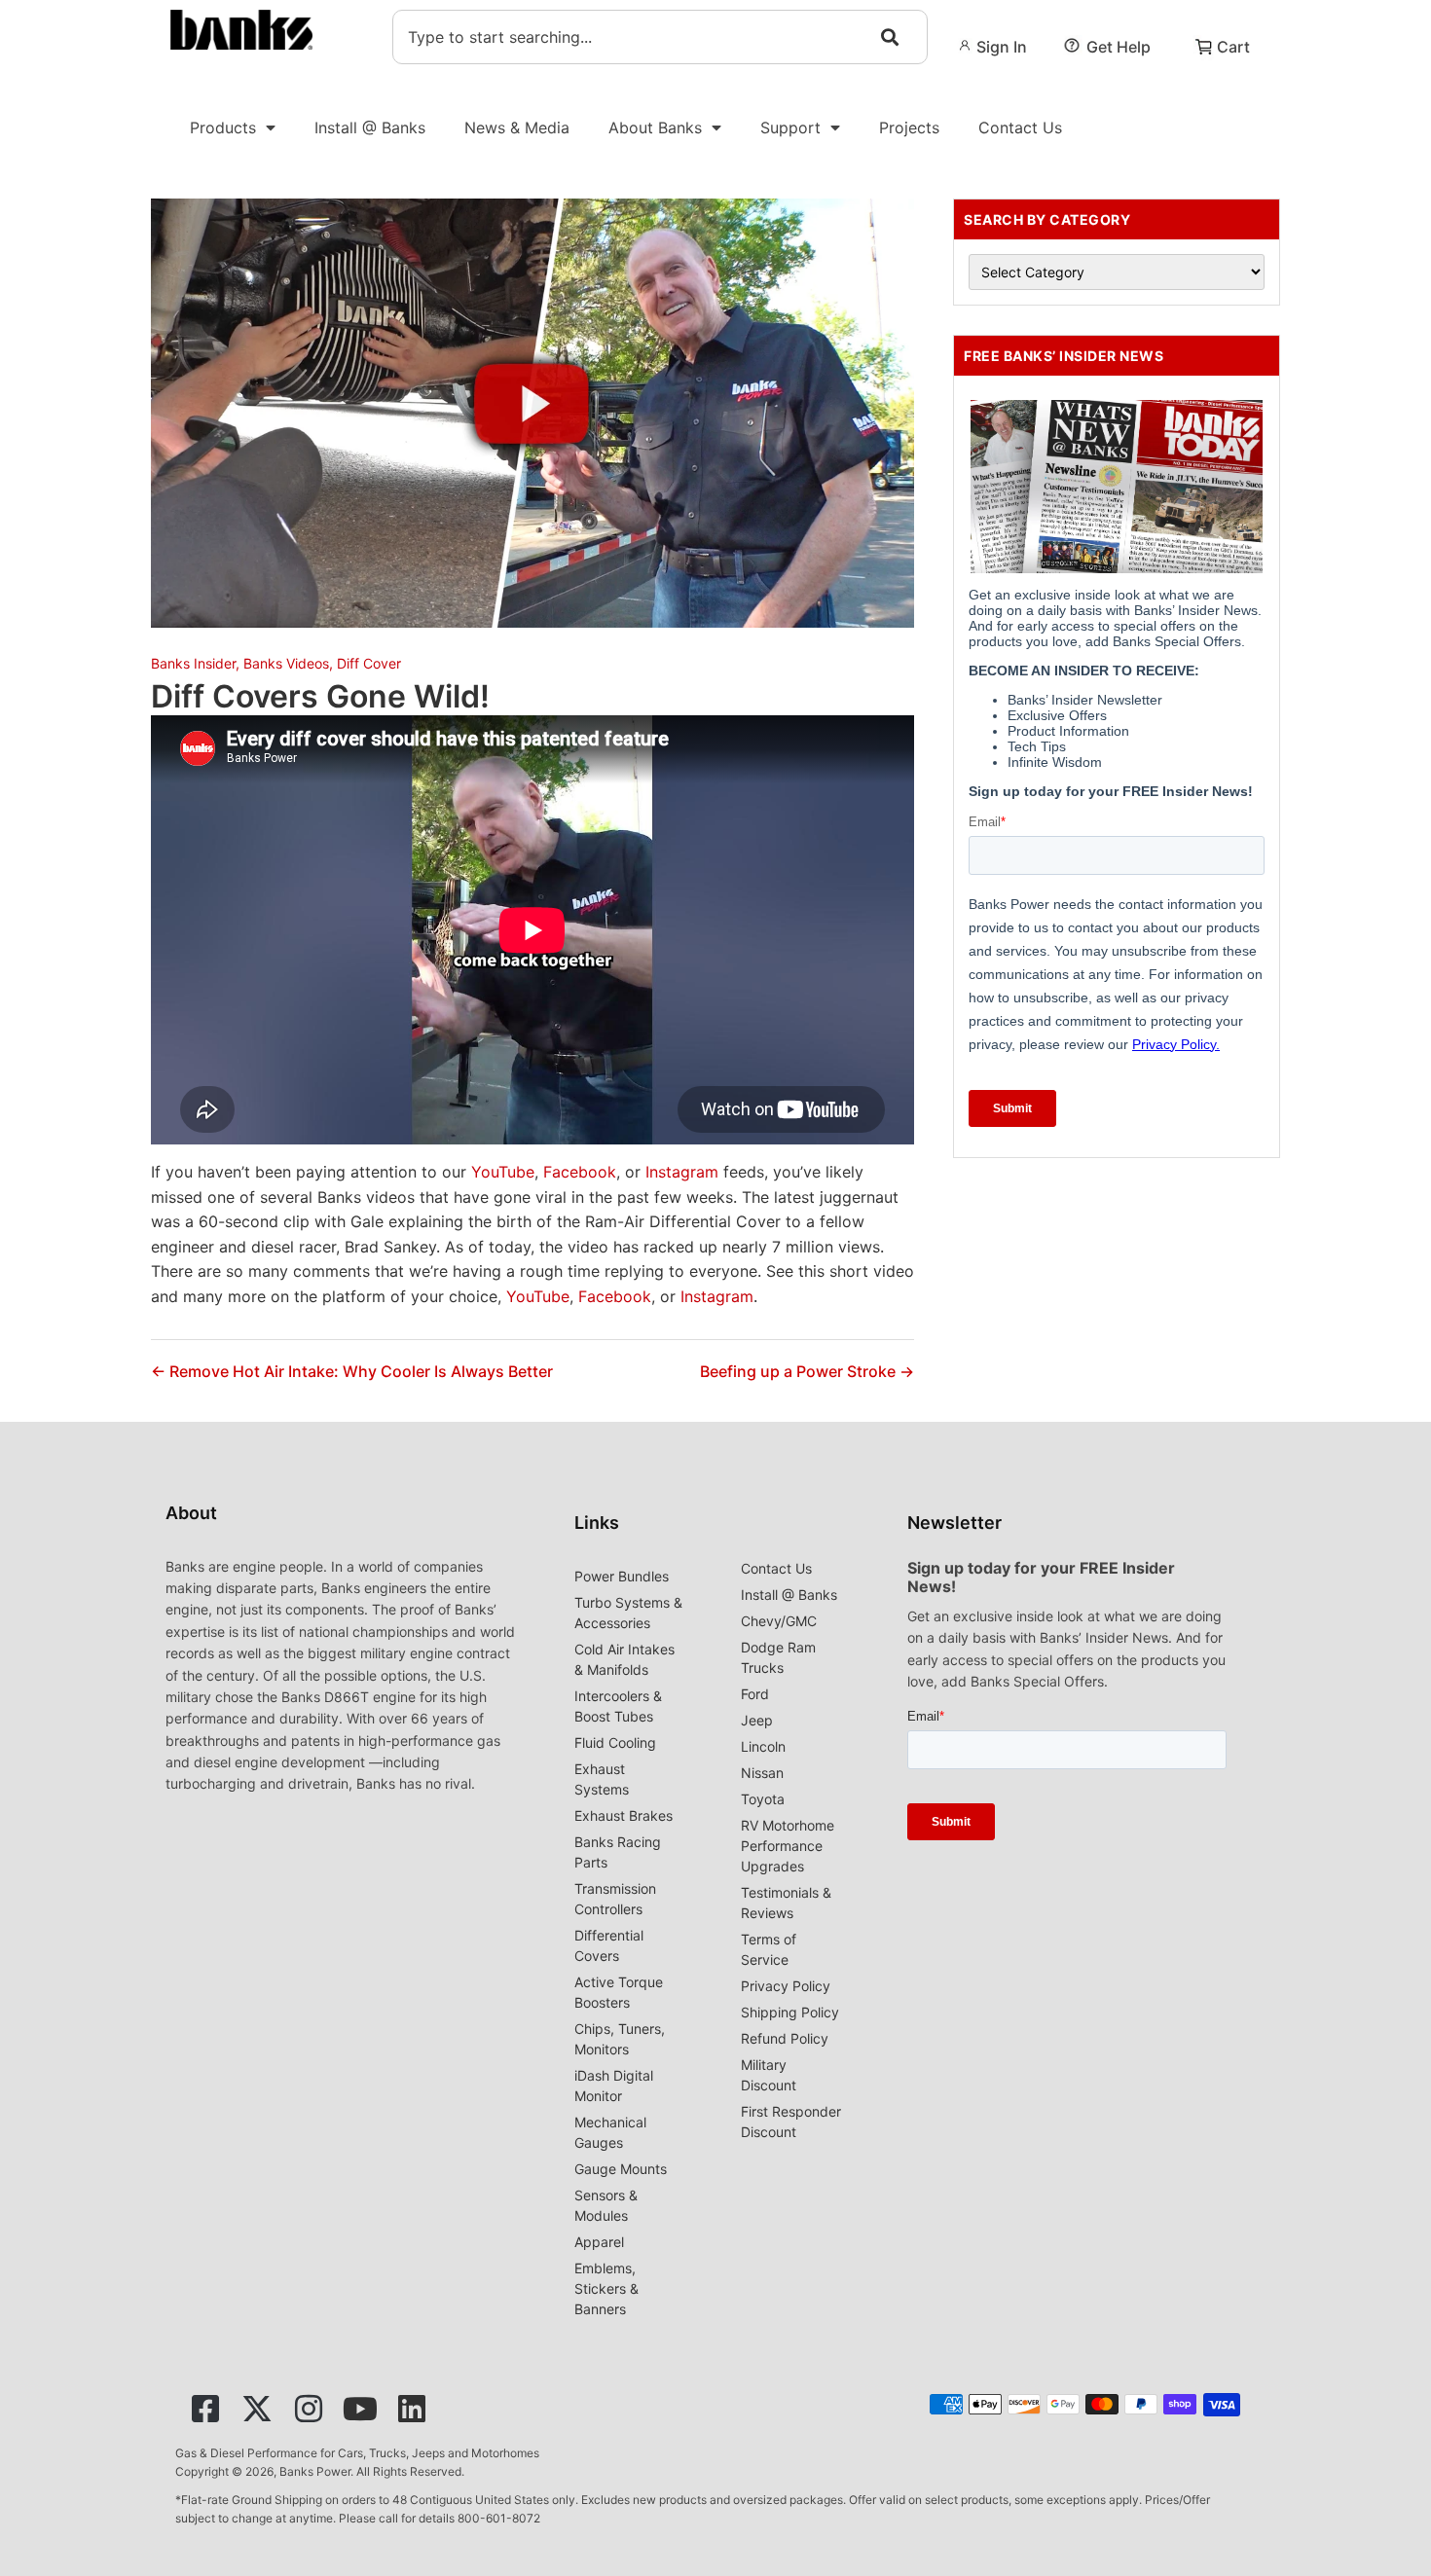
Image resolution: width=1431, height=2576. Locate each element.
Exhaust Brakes (624, 1815)
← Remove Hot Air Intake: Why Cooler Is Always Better (352, 1371)
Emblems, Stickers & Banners (606, 2288)
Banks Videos (286, 663)
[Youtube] (360, 2409)
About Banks (655, 127)
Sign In (1002, 47)
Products (223, 127)
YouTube (503, 1172)
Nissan (762, 1773)
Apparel (599, 2242)
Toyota (763, 1799)
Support (790, 127)
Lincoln (763, 1746)
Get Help (1119, 47)
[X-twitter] (257, 2409)
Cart (1233, 47)
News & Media (517, 127)
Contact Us (1020, 127)
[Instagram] (309, 2409)
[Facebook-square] (205, 2409)
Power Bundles (622, 1576)
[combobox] (660, 37)
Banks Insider (193, 663)
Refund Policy (785, 2038)
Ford (755, 1694)
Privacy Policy (786, 1986)
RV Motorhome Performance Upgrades (788, 1846)
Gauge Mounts (621, 2169)
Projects (909, 127)
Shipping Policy (790, 2012)
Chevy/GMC (779, 1621)
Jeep (757, 1720)
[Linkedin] (412, 2409)
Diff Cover (369, 663)
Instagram (682, 1172)
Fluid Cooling (615, 1742)
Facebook (580, 1172)
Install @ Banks (370, 127)
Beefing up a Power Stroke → (807, 1371)
